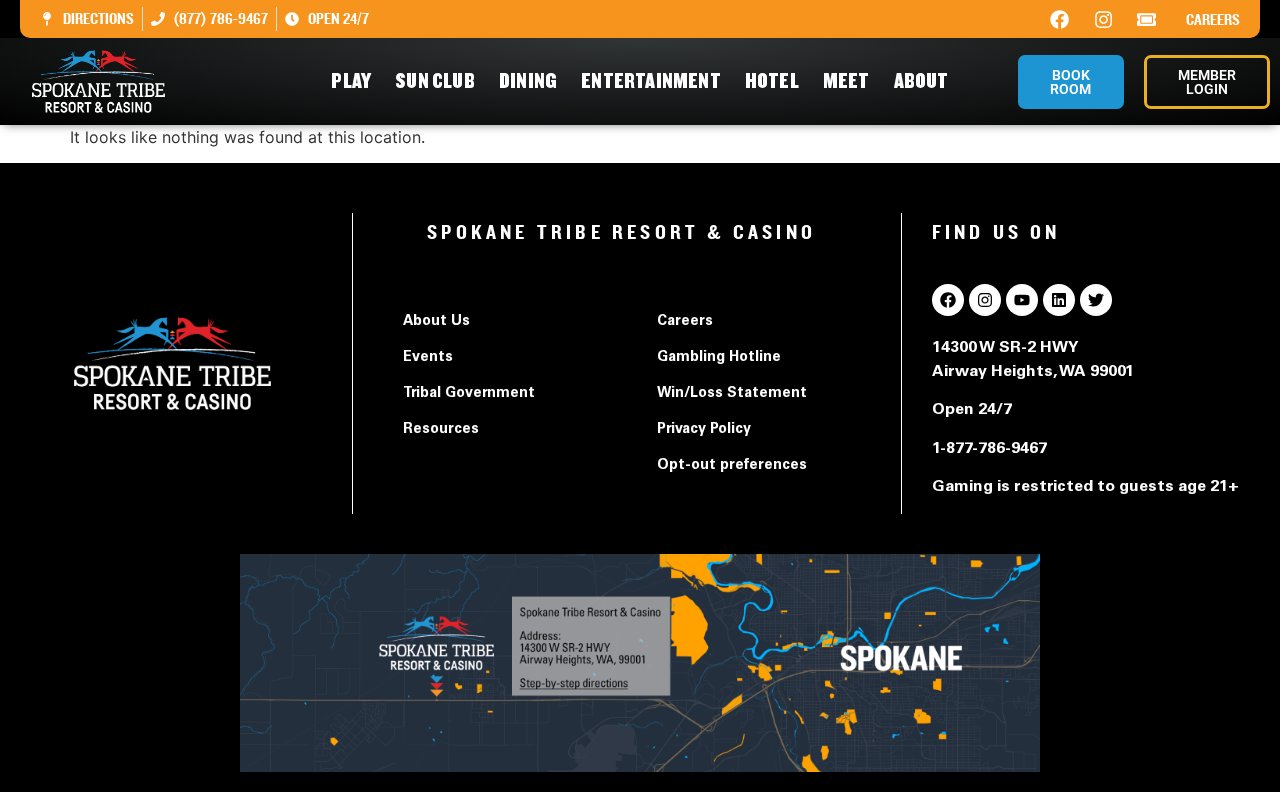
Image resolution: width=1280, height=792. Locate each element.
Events (428, 358)
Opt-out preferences (732, 466)
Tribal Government (469, 394)
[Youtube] (1022, 300)
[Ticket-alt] (1147, 19)
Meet (846, 81)
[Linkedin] (1059, 300)
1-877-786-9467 (989, 449)
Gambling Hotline (719, 358)
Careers (1213, 20)
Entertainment (651, 81)
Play (351, 81)
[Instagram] (1103, 19)
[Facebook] (1060, 19)
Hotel (772, 81)
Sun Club (435, 81)
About (921, 81)
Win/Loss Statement (732, 394)
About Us (436, 322)
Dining (528, 81)
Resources (441, 430)
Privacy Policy (704, 430)
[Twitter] (1096, 300)
